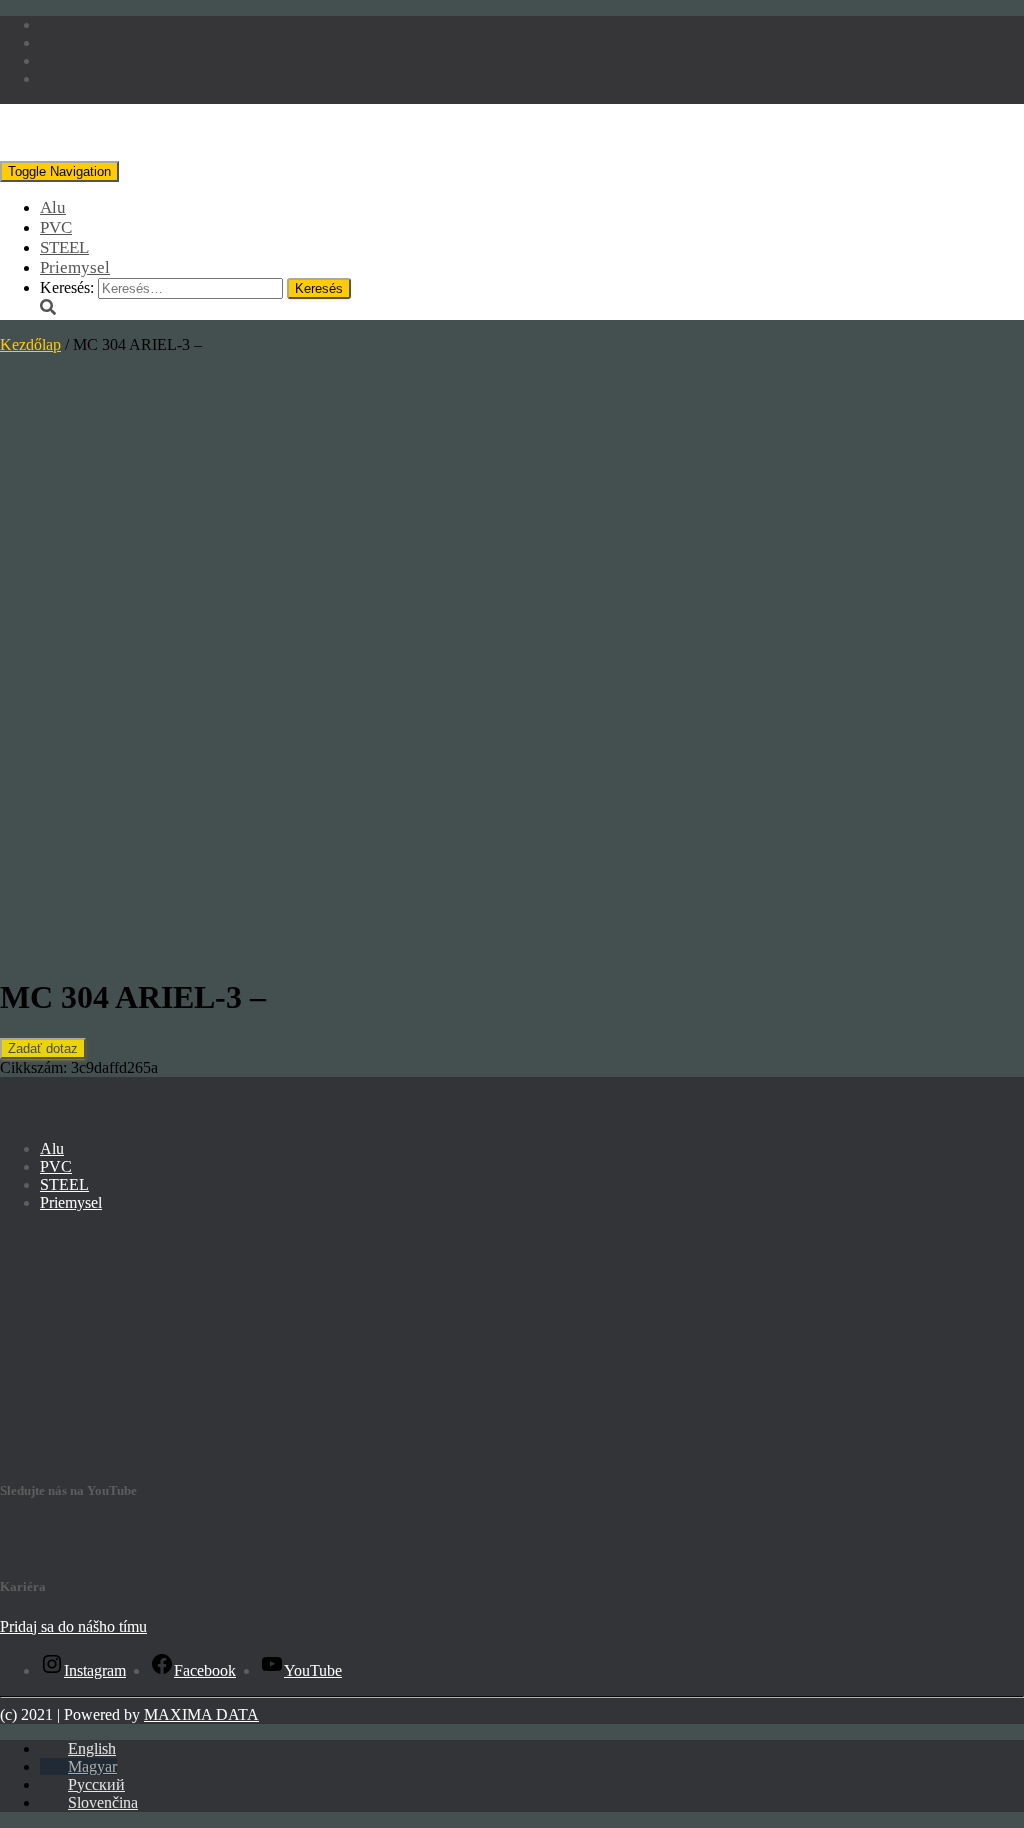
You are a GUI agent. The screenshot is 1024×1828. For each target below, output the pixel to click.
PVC (56, 227)
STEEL (64, 247)
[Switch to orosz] (54, 60)
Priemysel (75, 267)
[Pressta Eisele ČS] (138, 151)
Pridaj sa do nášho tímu (73, 1626)
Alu (53, 207)
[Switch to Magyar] (54, 42)
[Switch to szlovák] (54, 78)
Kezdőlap (30, 344)
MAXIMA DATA (201, 1714)
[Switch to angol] (54, 24)
